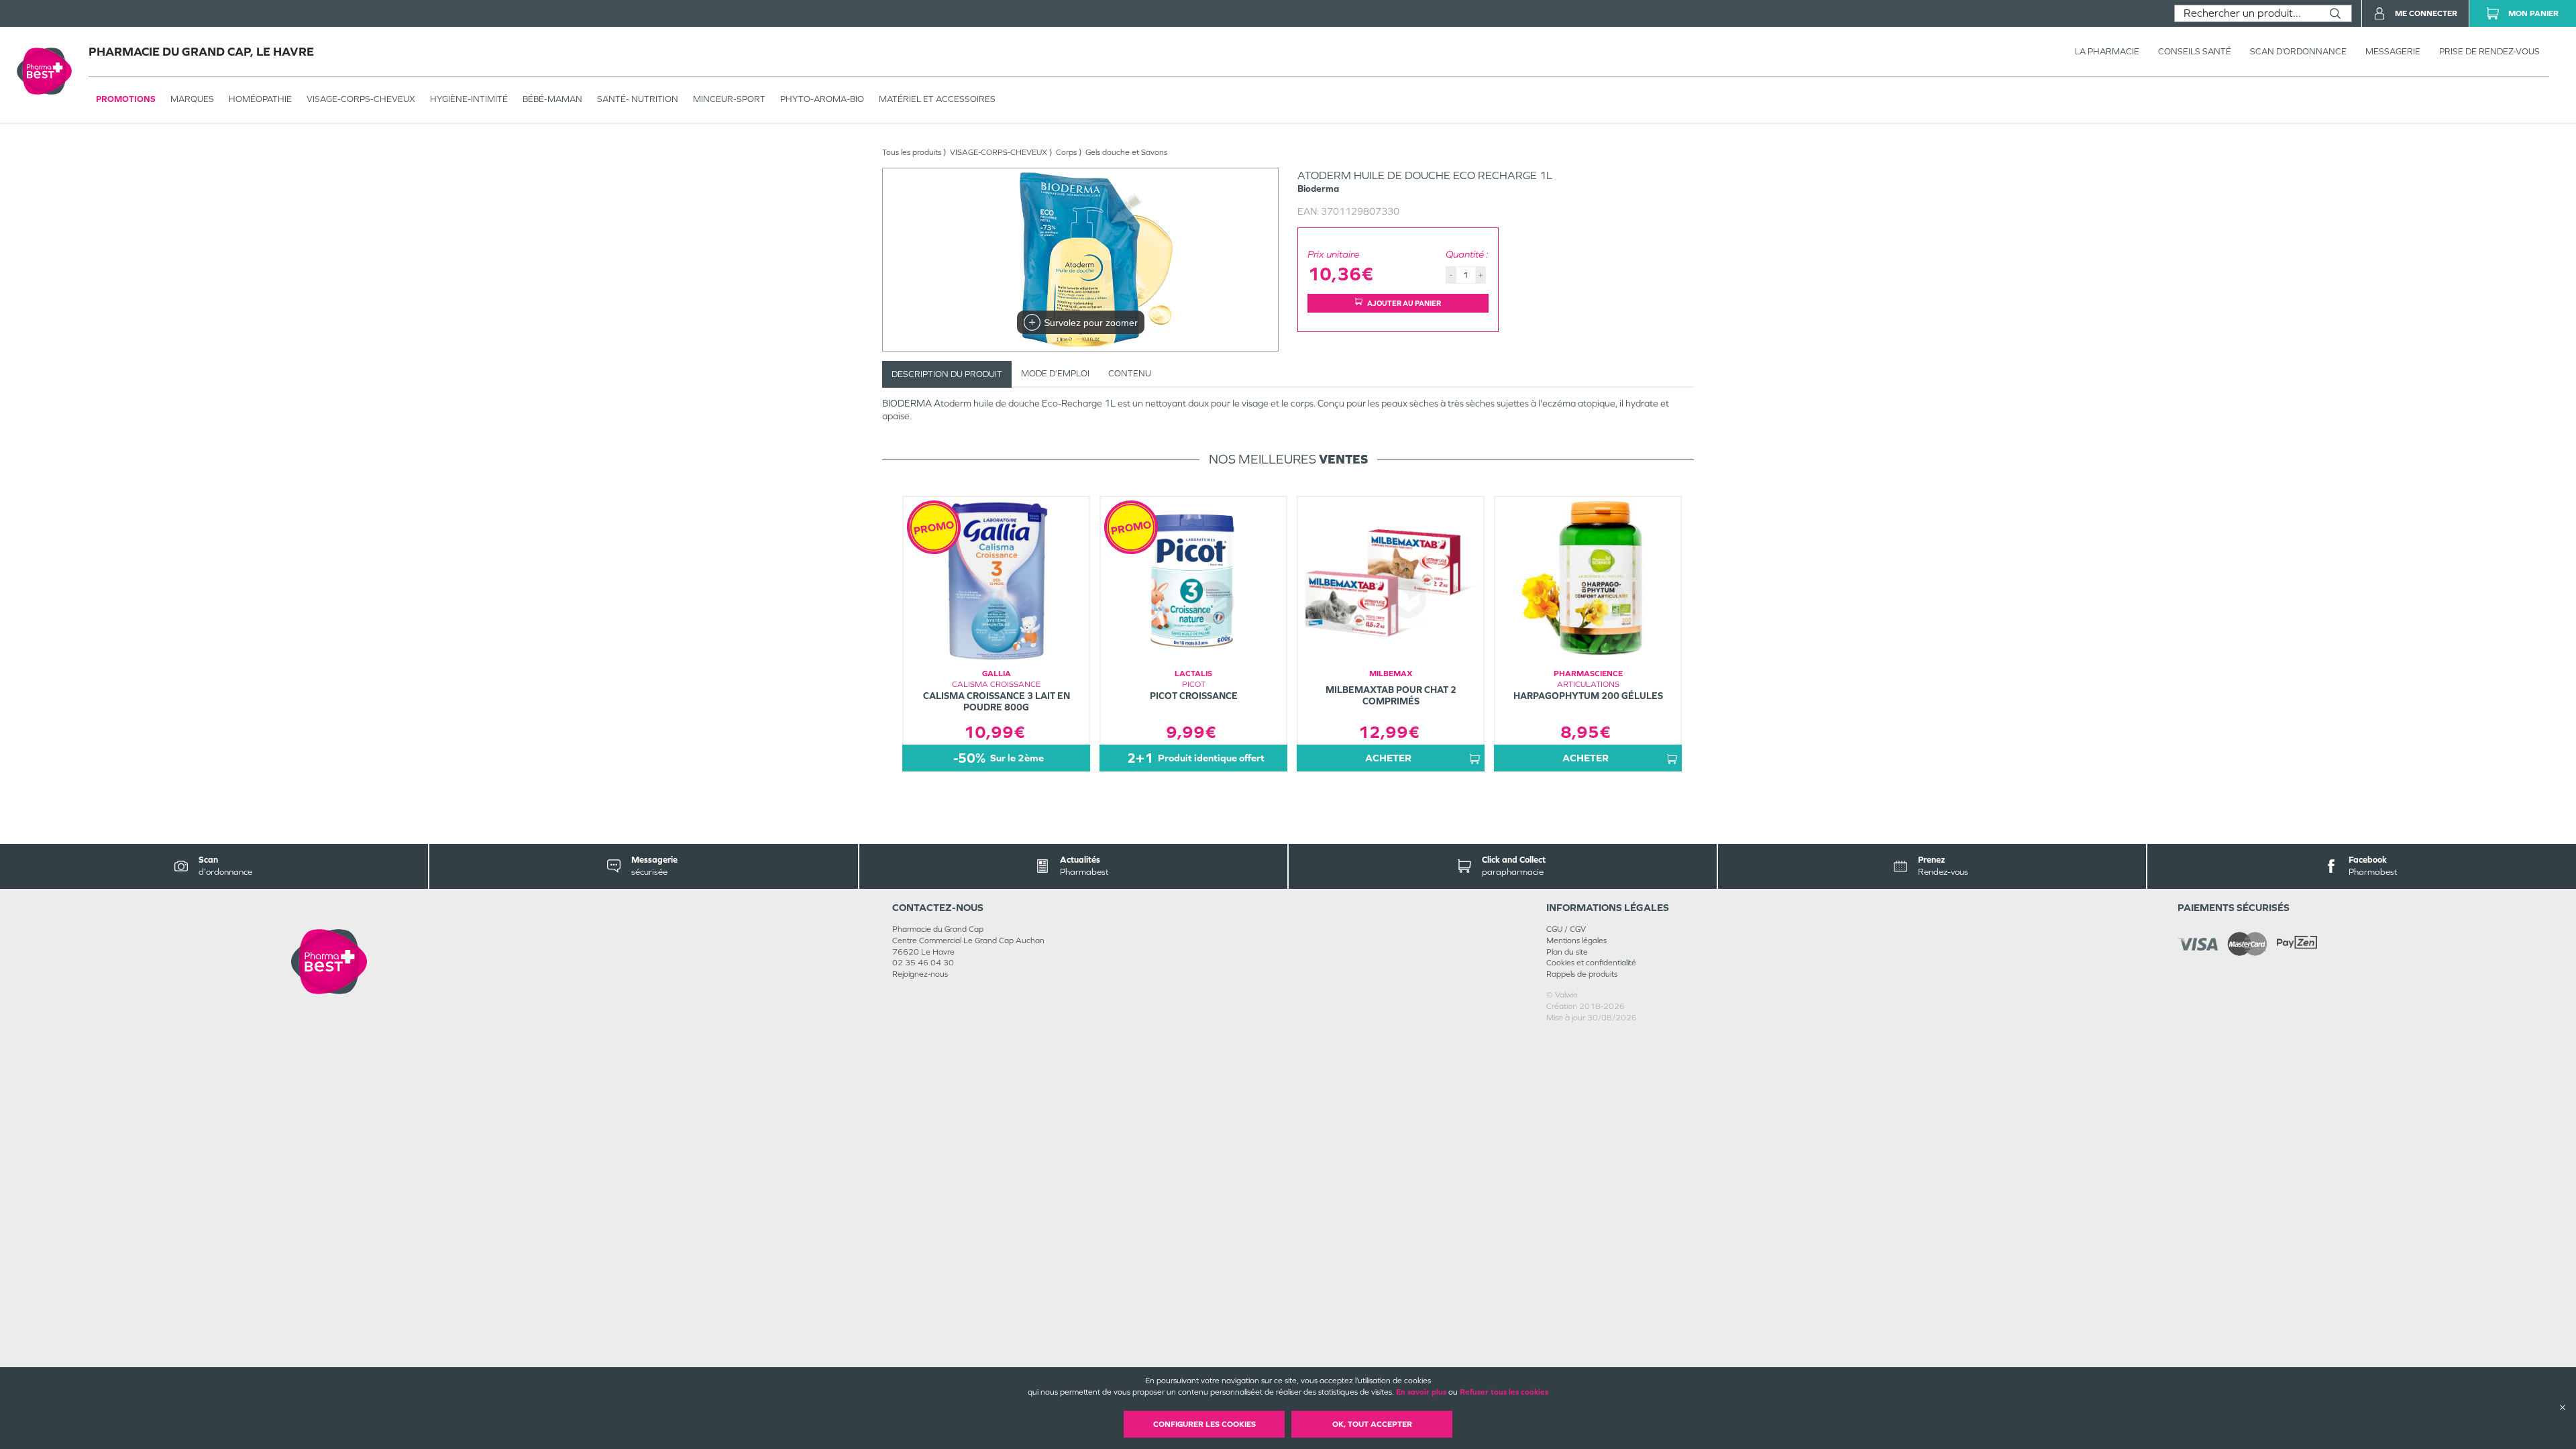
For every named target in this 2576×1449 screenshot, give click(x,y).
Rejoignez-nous (920, 974)
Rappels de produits (1582, 974)
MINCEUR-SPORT (729, 99)
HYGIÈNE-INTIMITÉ (469, 99)
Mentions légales (1576, 941)
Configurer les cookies (1204, 1424)
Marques (192, 99)
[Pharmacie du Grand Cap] (329, 962)
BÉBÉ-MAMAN (552, 99)
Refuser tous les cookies (1504, 1392)
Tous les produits (912, 152)
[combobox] (2247, 13)
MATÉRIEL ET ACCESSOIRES (937, 99)
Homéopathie (260, 99)
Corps (1066, 152)
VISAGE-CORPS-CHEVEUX (361, 99)
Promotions (126, 99)
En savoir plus (1421, 1392)
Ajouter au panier (1404, 303)
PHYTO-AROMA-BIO (822, 99)
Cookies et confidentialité (1591, 963)
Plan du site (1567, 952)
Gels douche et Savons (1126, 152)
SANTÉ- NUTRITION (638, 99)
